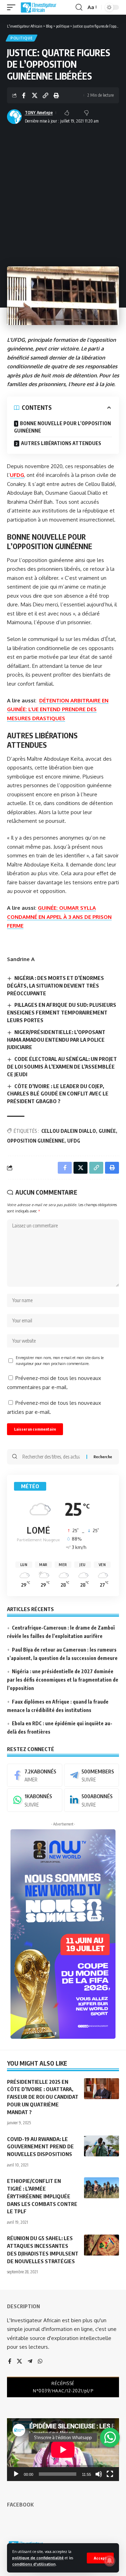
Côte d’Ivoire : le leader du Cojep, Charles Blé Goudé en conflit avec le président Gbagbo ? (58, 1094)
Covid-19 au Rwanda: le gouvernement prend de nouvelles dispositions (40, 2147)
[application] (63, 2450)
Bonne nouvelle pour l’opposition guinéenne (62, 427)
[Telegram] (92, 1775)
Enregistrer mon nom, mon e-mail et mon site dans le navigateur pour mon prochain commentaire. (60, 1361)
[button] (100, 2558)
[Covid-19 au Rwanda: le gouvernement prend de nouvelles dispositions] (101, 2146)
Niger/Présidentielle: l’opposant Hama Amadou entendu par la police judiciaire (56, 1040)
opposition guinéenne (36, 1141)
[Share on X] (35, 95)
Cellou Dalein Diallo (69, 1131)
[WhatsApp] (35, 1800)
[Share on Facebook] (24, 95)
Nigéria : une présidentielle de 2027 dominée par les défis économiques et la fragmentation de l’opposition (63, 1680)
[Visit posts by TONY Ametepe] (14, 117)
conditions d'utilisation (34, 2564)
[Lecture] (16, 2474)
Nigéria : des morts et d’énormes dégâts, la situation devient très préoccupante (55, 986)
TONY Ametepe (39, 113)
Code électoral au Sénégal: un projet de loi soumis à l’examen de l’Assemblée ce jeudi (62, 1066)
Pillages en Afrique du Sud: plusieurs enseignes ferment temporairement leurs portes (62, 1012)
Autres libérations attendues (61, 443)
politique (22, 38)
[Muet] (99, 2474)
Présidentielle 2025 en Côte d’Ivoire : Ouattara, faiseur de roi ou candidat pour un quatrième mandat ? (43, 2097)
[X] (19, 2362)
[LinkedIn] (92, 1800)
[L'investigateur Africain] (38, 7)
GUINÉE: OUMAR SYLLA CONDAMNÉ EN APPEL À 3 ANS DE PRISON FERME (59, 917)
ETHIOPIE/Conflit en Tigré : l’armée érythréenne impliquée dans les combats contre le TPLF (42, 2196)
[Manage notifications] (110, 2561)
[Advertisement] (63, 193)
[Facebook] (35, 1775)
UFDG (17, 475)
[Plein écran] (110, 2474)
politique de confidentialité (38, 2558)
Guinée (107, 1131)
